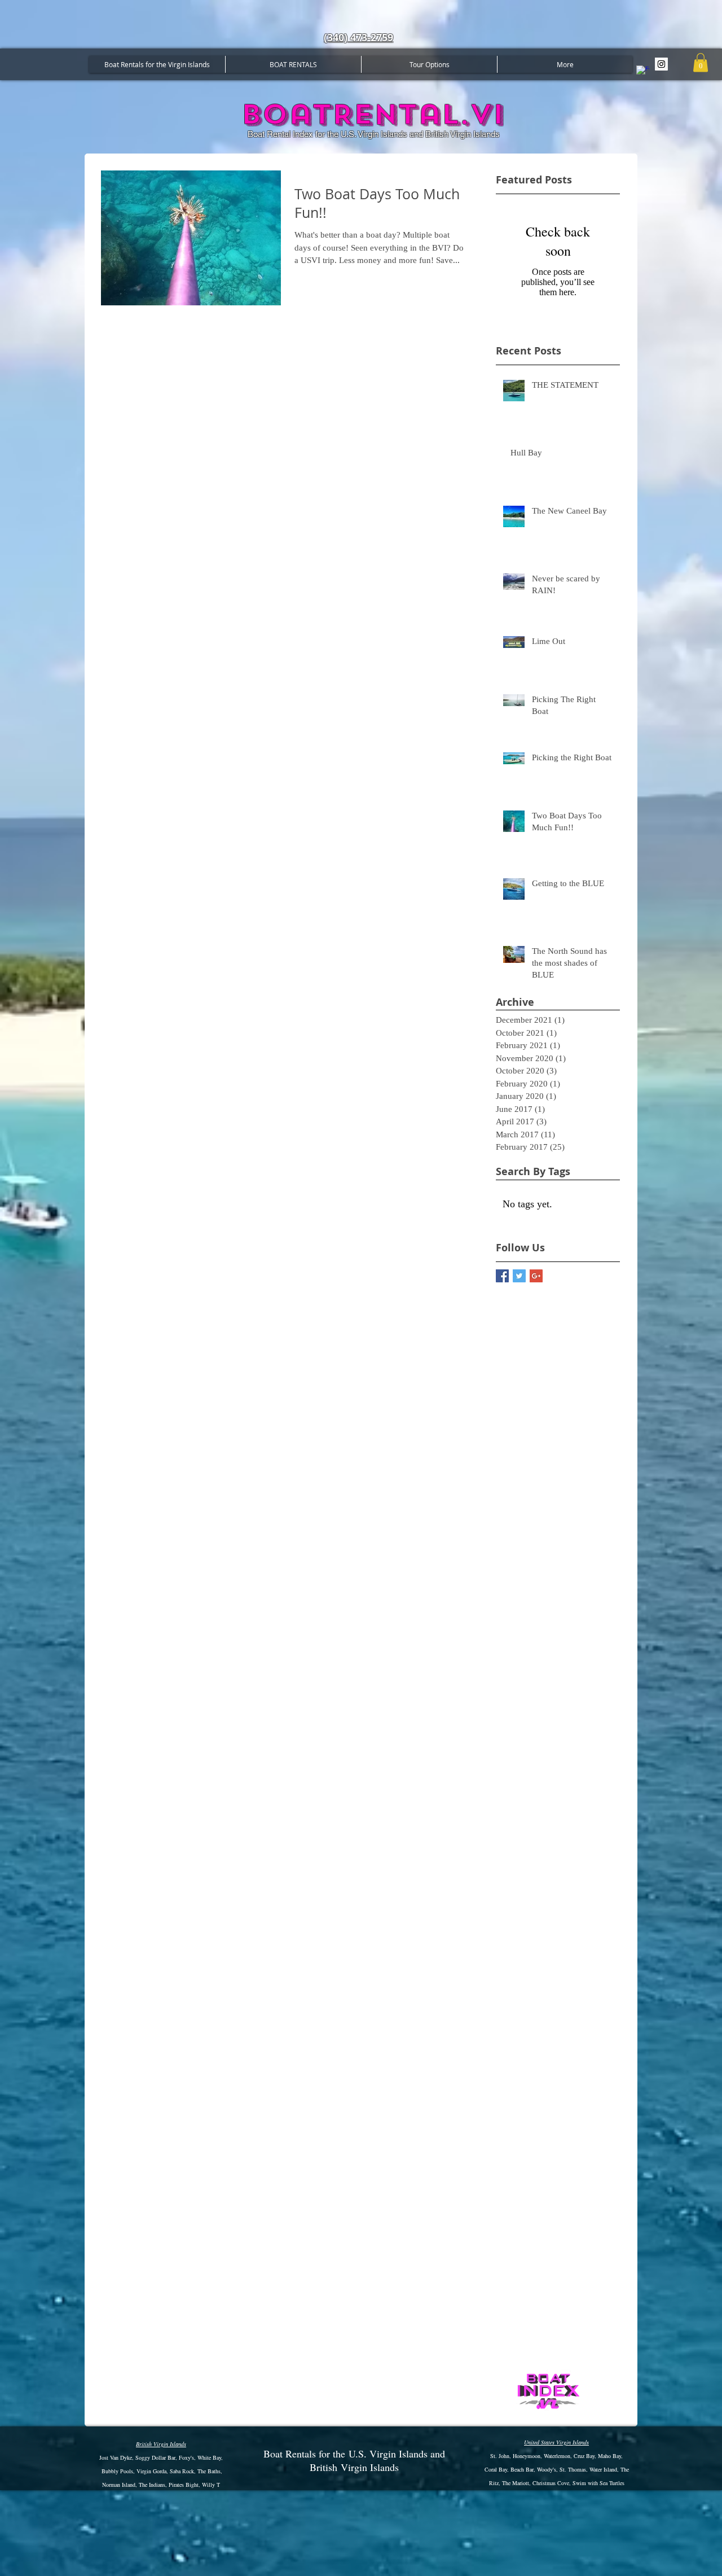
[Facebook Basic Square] (502, 1276)
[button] (701, 62)
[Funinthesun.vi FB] (643, 72)
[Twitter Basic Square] (519, 1276)
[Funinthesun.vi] (661, 64)
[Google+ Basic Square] (536, 1276)
